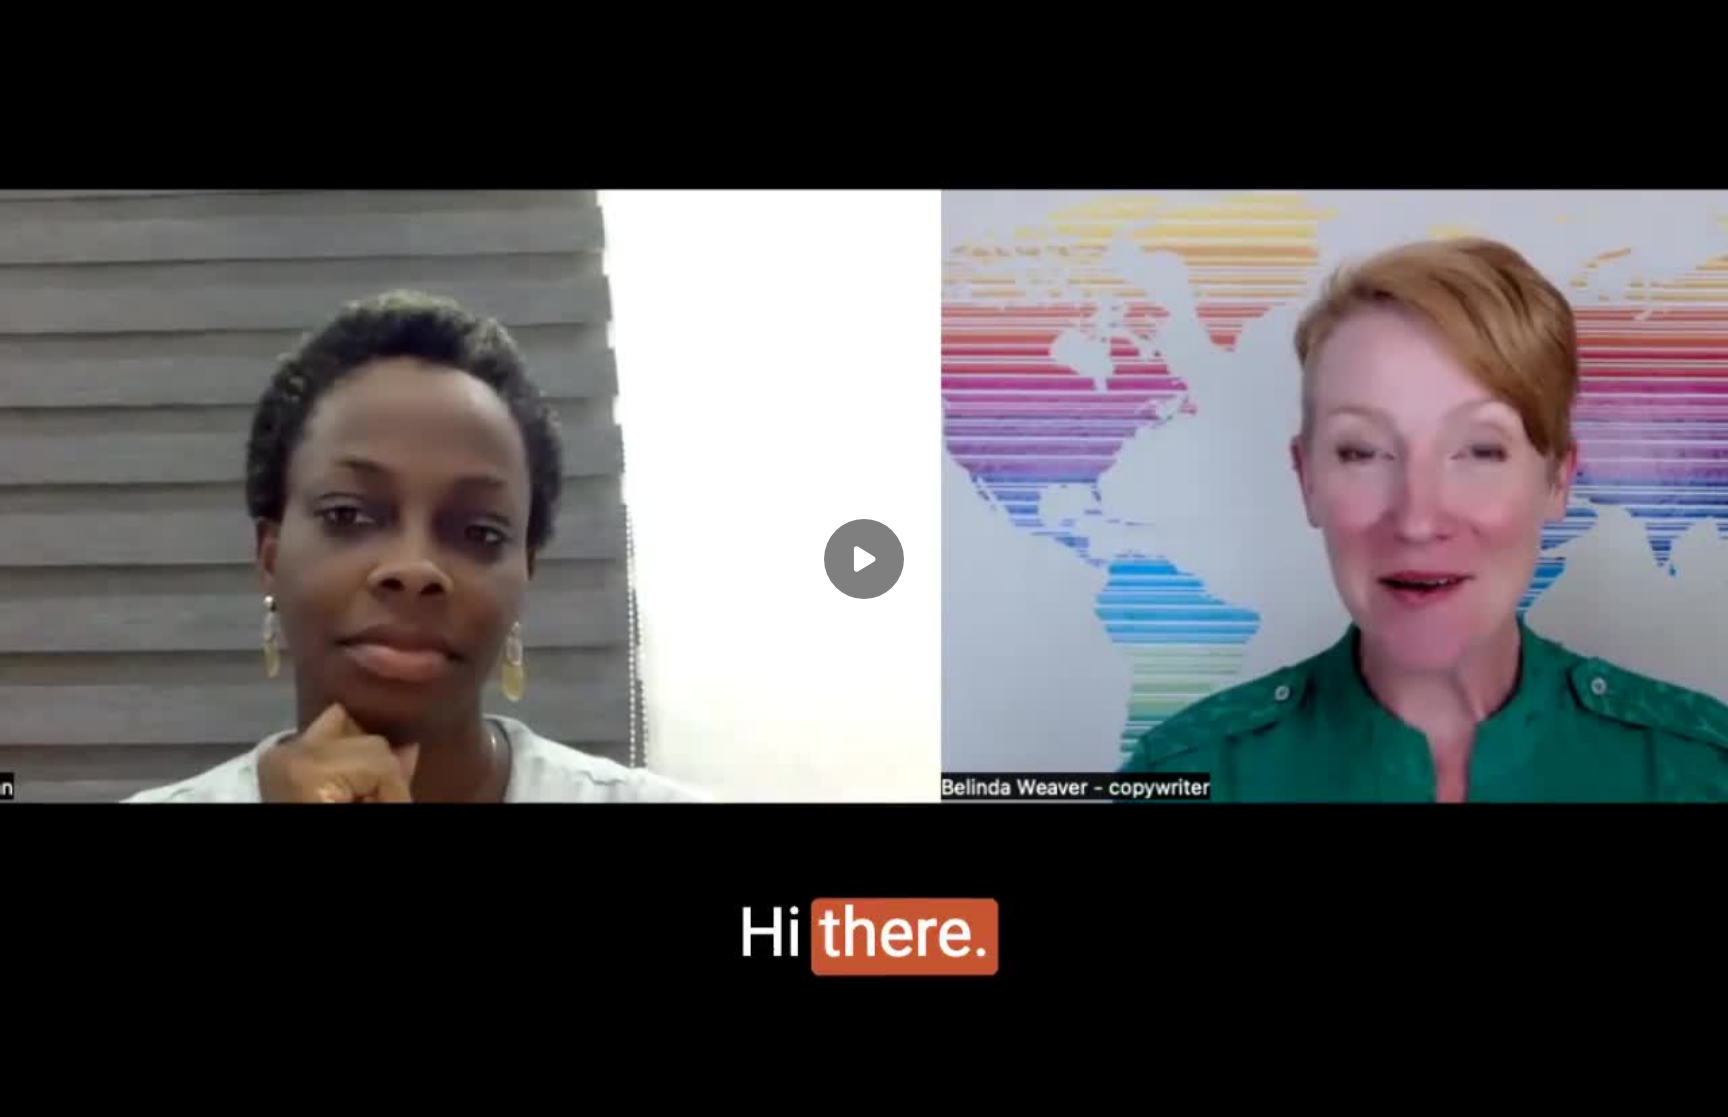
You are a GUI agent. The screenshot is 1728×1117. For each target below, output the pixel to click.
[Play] (68, 1089)
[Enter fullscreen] (1700, 1089)
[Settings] (1580, 1089)
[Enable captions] (1540, 1089)
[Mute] (148, 1089)
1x (1620, 1082)
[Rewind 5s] (28, 1089)
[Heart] (864, 1089)
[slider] (864, 1059)
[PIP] (1660, 1089)
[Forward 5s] (108, 1089)
